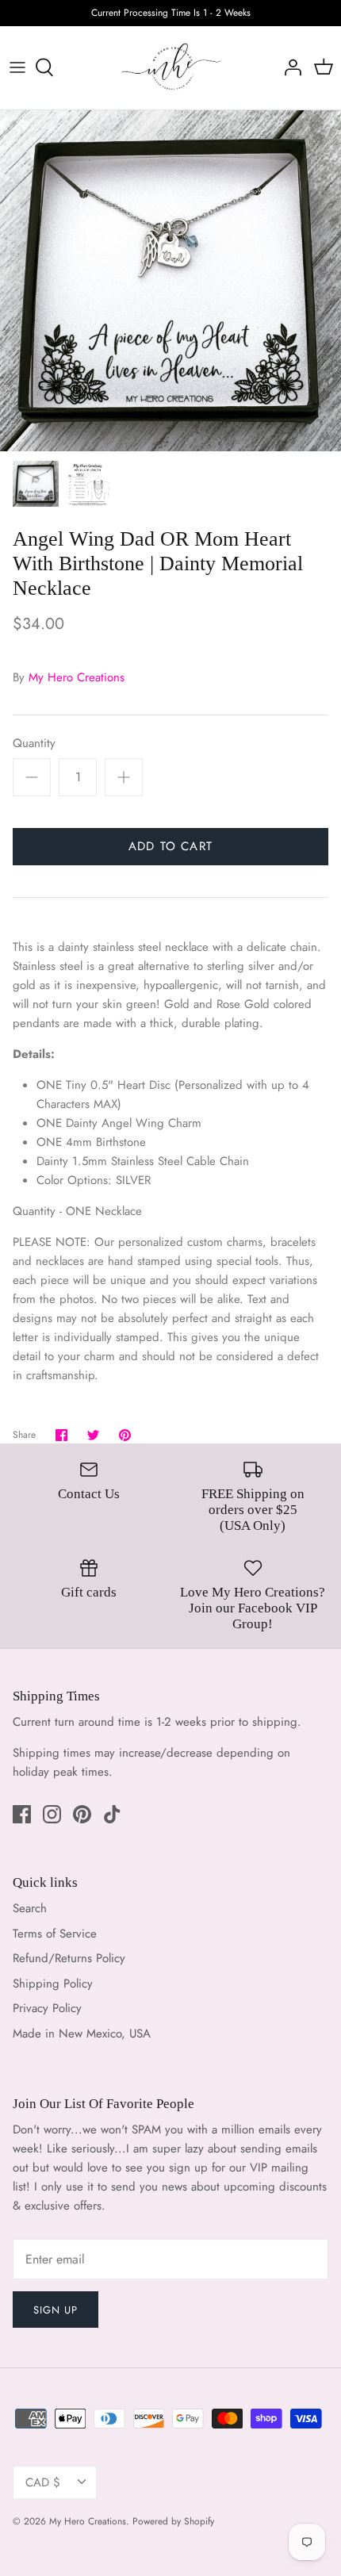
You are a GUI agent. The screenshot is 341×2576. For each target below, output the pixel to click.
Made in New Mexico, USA (82, 2034)
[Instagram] (52, 1814)
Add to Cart (170, 846)
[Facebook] (22, 1814)
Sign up (56, 2310)
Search (30, 1908)
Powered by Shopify (173, 2521)
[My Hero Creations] (171, 68)
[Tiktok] (112, 1814)
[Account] (289, 67)
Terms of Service (55, 1934)
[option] (170, 281)
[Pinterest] (82, 1814)
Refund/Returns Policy (69, 1958)
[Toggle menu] (17, 67)
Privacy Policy (47, 2008)
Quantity (34, 744)
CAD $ (43, 2482)
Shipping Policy (53, 1984)
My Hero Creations (77, 677)
